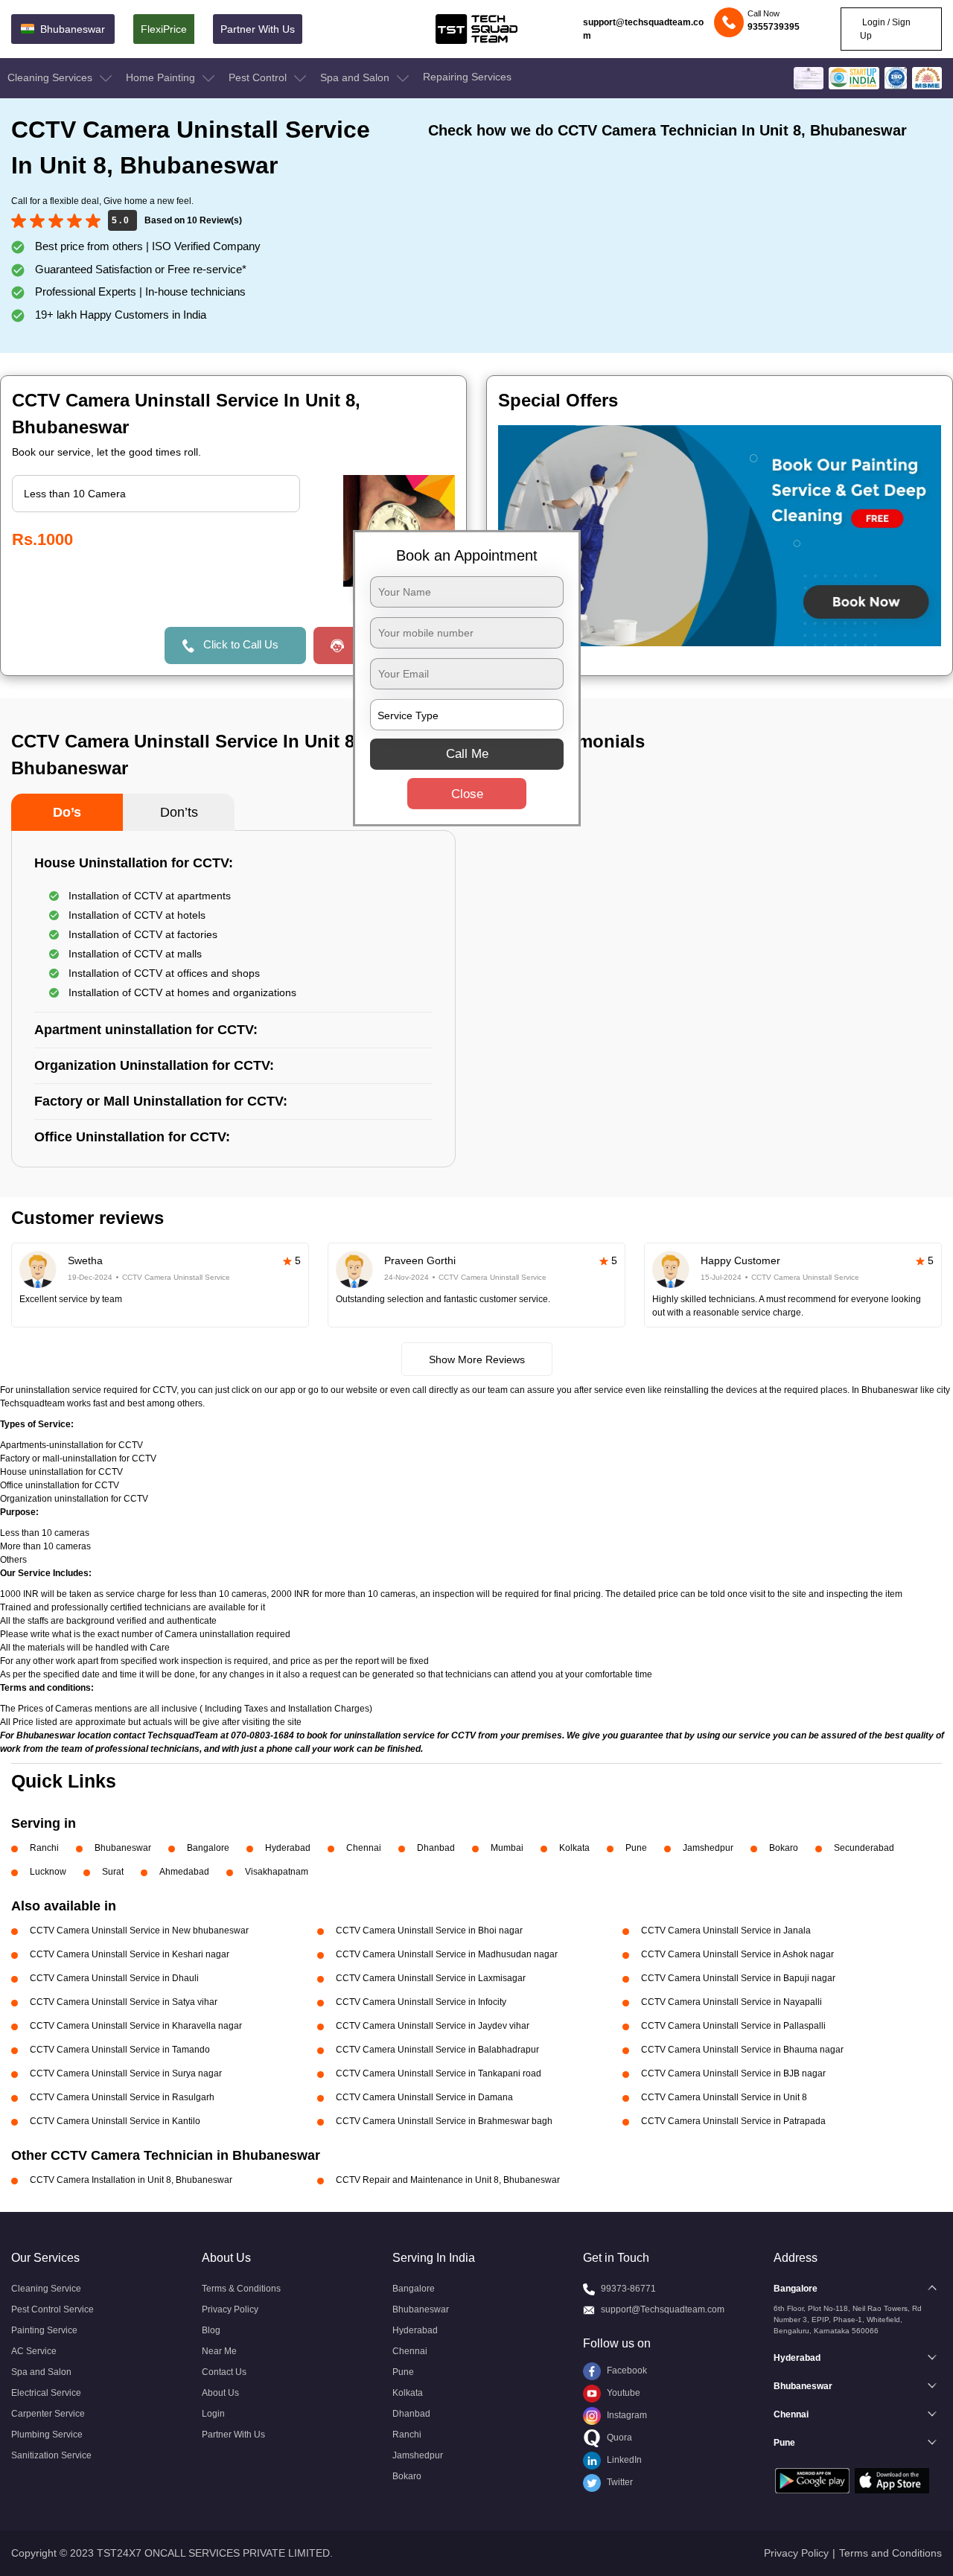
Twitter (619, 2482)
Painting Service (44, 2330)
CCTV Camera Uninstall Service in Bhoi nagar (429, 1931)
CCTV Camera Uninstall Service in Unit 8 (724, 2097)
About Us (220, 2393)
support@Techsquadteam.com (663, 2309)
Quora (618, 2438)
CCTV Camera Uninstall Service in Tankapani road (439, 2073)
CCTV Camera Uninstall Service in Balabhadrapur (437, 2050)
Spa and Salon (356, 77)
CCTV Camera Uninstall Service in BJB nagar (733, 2073)
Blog (211, 2330)
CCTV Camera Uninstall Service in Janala (726, 1931)
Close (467, 794)
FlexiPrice (164, 29)
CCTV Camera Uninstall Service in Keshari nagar (130, 1954)
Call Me (467, 754)
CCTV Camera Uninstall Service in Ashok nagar (737, 1954)
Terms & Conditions (241, 2289)
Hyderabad (288, 1848)
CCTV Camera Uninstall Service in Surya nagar (126, 2073)
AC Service (34, 2351)
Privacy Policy (230, 2309)
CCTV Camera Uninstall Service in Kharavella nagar (136, 2026)
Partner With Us (258, 29)
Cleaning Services (51, 77)
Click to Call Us (241, 644)
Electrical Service (46, 2393)
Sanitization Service (51, 2455)
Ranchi (44, 1848)
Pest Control (259, 77)
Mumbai (507, 1848)
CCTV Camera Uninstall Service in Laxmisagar (431, 1978)
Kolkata (574, 1848)
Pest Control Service (52, 2309)
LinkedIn (623, 2460)
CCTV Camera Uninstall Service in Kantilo (115, 2121)
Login (213, 2414)
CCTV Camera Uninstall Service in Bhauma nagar (742, 2050)
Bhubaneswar (123, 1848)
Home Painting (162, 77)
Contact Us (224, 2372)
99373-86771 (628, 2289)
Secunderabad (864, 1848)
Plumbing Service (47, 2435)
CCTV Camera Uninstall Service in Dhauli (114, 1978)
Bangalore (208, 1848)
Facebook (626, 2371)
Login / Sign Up (885, 29)
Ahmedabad (184, 1872)
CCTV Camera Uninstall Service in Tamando (120, 2050)
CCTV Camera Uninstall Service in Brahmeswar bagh (444, 2121)
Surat (113, 1872)
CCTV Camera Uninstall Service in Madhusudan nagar (447, 1954)
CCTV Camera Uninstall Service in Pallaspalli (733, 2026)
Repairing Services (467, 77)
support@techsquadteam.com (643, 29)
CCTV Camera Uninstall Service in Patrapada (733, 2121)
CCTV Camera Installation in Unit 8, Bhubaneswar (131, 2180)
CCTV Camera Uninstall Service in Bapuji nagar (738, 1978)
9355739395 (774, 27)
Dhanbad (436, 1848)
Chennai (364, 1848)
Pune (636, 1848)
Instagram (626, 2415)
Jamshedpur (708, 1848)
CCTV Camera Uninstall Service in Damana (424, 2097)
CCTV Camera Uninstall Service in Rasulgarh (122, 2097)
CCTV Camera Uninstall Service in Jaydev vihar (433, 2026)
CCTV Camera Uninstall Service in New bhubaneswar (139, 1931)
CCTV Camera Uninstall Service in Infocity (421, 2002)
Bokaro (784, 1848)
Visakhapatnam (277, 1872)
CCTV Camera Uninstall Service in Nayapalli (732, 2002)
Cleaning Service (46, 2289)
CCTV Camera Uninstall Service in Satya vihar (124, 2002)
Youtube (622, 2393)
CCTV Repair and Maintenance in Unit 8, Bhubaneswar (448, 2180)
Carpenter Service (48, 2414)
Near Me (219, 2351)
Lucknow (48, 1872)
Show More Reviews (477, 1359)
